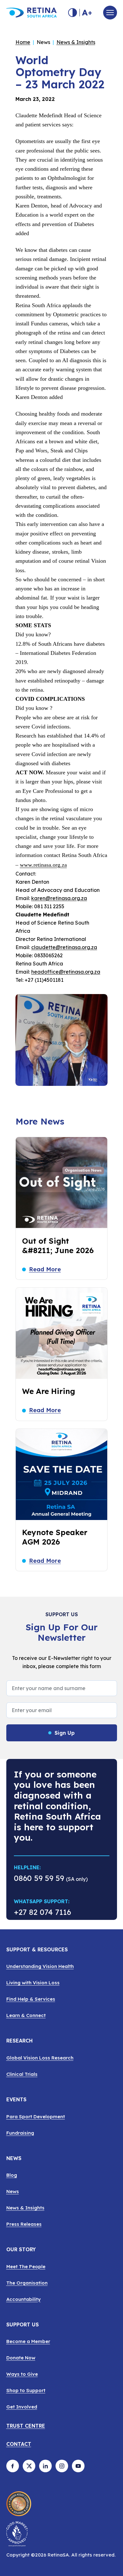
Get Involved (22, 2407)
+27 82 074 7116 (42, 1913)
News (13, 2191)
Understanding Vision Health (40, 1966)
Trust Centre (26, 2426)
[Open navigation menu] (110, 13)
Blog (12, 2175)
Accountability (23, 2299)
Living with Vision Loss (33, 1983)
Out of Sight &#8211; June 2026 (58, 1246)
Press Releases (24, 2224)
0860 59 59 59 (39, 1878)
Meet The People (26, 2266)
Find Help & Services (31, 1999)
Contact (19, 2444)
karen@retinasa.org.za (59, 898)
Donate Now (21, 2358)
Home (23, 42)
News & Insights (76, 42)
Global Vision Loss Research (40, 2058)
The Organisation (27, 2283)
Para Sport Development (36, 2117)
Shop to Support (26, 2390)
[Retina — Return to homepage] (32, 13)
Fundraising (20, 2133)
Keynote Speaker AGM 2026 (55, 1537)
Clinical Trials (22, 2074)
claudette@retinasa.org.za (64, 947)
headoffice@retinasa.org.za (66, 972)
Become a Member (28, 2341)
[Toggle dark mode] (73, 13)
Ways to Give (22, 2374)
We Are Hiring (49, 1391)
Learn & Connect (26, 2015)
